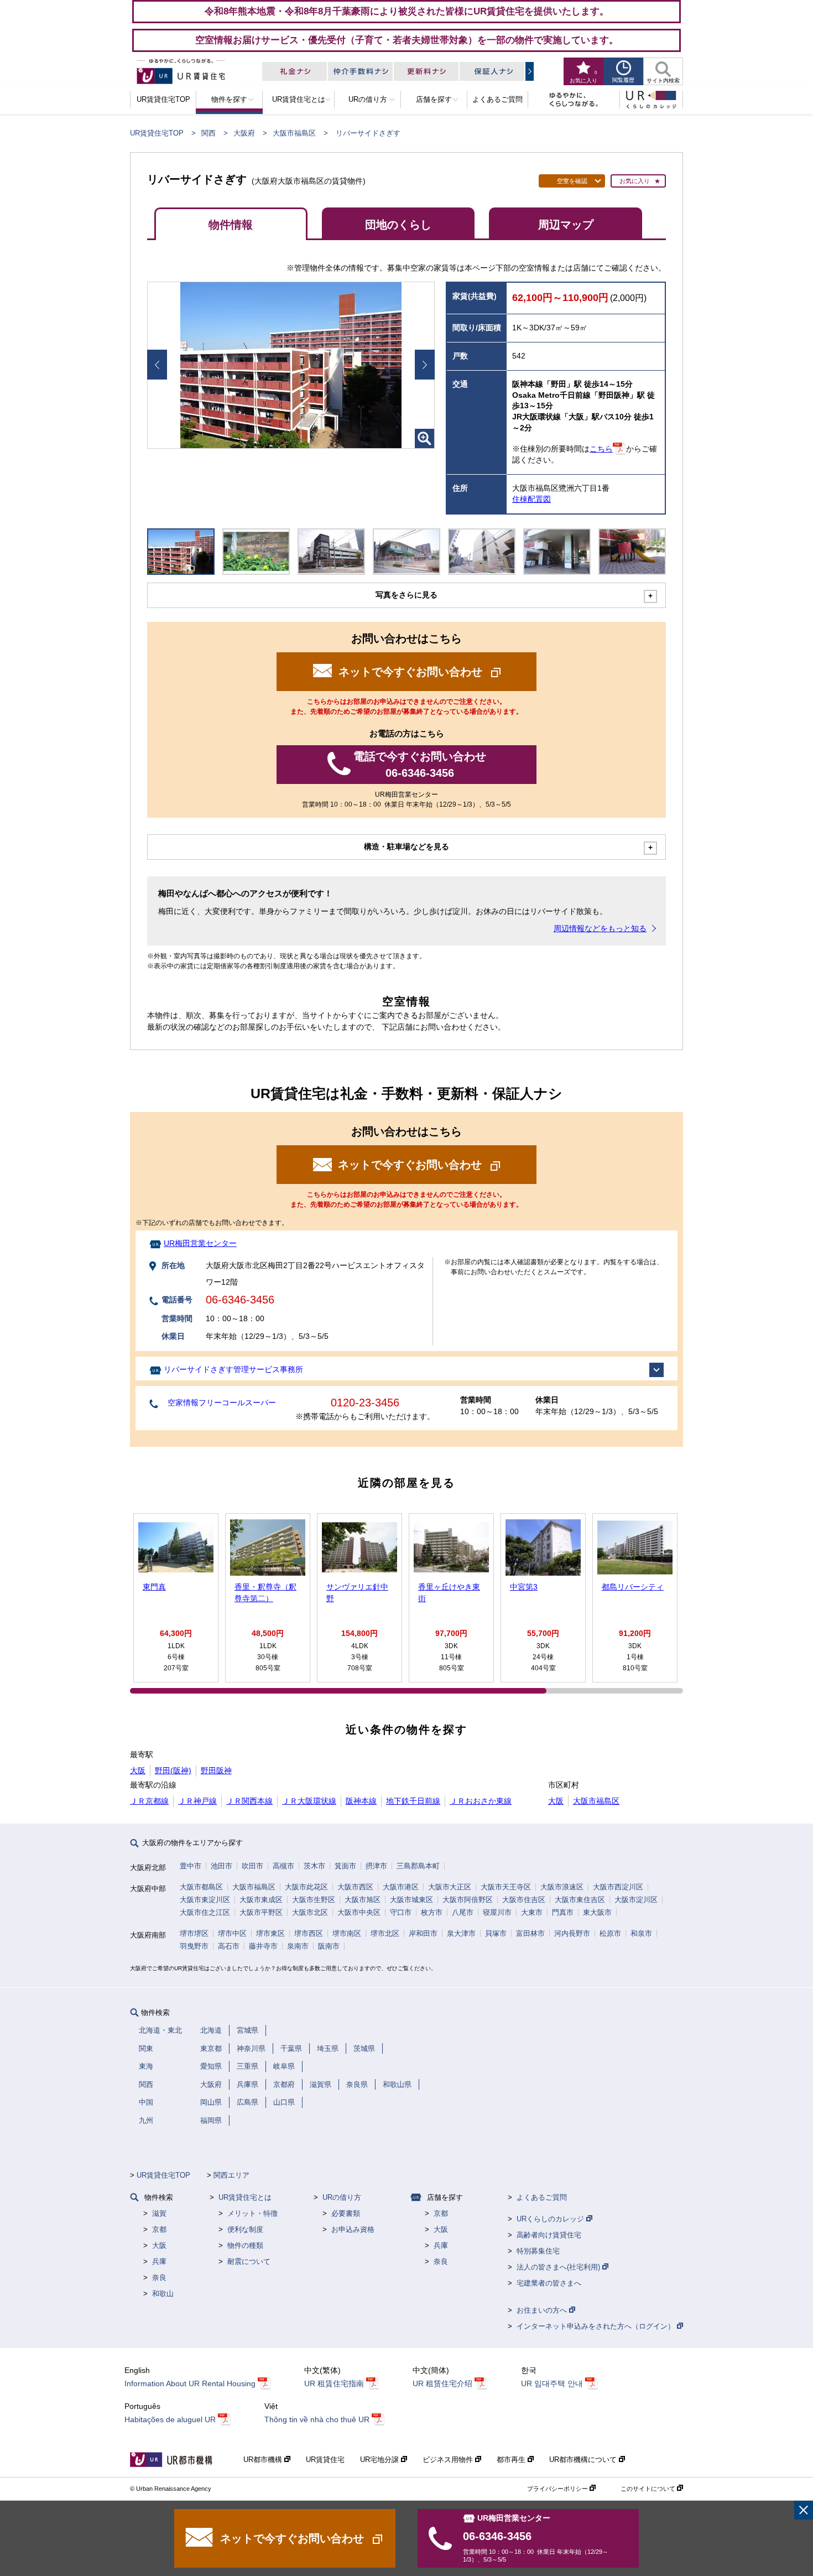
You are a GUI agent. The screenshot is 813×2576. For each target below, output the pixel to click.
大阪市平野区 (261, 1912)
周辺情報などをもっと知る (600, 928)
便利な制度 (245, 2229)
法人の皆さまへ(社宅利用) (559, 2267)
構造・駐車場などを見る (406, 846)
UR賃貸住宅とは (245, 2197)
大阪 (138, 1770)
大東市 (532, 1912)
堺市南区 (347, 1933)
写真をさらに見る (406, 595)
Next (425, 365)
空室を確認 (572, 181)
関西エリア (231, 2175)
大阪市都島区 (201, 1887)
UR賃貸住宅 (325, 2460)
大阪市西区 (355, 1887)
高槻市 (283, 1866)
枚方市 (432, 1912)
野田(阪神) (173, 1770)
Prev (157, 365)
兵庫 (159, 2261)
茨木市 (314, 1866)
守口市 (401, 1912)
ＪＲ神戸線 (197, 1801)
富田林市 (530, 1933)
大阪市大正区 (450, 1887)
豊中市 (191, 1866)
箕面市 (345, 1866)
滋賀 (159, 2213)
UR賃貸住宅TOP (157, 133)
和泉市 (641, 1933)
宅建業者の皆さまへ (549, 2283)
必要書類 (346, 2213)
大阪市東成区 (261, 1900)
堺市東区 (270, 1933)
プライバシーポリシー (558, 2489)
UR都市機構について (584, 2460)
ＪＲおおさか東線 (481, 1801)
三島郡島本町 (418, 1866)
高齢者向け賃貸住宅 (549, 2235)
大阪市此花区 (306, 1887)
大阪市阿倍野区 (468, 1900)
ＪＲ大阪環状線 (309, 1801)
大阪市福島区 (294, 133)
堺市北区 (385, 1933)
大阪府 (244, 133)
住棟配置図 (531, 499)
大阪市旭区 (363, 1900)
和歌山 (163, 2294)
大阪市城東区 (411, 1900)
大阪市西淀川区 (618, 1887)
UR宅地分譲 (381, 2460)
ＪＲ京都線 (149, 1801)
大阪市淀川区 (636, 1900)
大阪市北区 (310, 1912)
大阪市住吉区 (524, 1900)
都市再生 (512, 2460)
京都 (159, 2229)
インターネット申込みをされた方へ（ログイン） (597, 2326)
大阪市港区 (401, 1887)
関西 (209, 133)
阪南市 (329, 1946)
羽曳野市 (194, 1946)
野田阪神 (216, 1770)
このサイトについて (649, 2489)
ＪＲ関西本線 (249, 1801)
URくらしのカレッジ (551, 2219)
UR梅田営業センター (200, 1243)
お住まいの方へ (543, 2310)
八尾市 (463, 1912)
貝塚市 (496, 1933)
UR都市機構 (264, 2460)
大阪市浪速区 (562, 1887)
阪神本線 (361, 1801)
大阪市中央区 (359, 1912)
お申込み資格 (353, 2229)
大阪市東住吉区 (580, 1900)
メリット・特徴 (252, 2213)
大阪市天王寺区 (506, 1887)
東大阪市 (597, 1912)
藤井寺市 (263, 1946)
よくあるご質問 (542, 2197)
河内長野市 (572, 1933)
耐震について (249, 2261)
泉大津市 (461, 1933)
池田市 (222, 1866)
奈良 (159, 2278)
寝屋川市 (497, 1912)
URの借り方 (342, 2197)
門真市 (563, 1912)
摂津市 (376, 1866)
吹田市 (252, 1866)
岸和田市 (423, 1933)
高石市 (229, 1946)
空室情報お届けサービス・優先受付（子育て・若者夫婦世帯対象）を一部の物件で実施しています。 (407, 40)
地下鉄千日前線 (413, 1801)
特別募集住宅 (538, 2251)
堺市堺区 (194, 1933)
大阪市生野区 (314, 1900)
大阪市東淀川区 (205, 1900)
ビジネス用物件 (449, 2460)
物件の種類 (245, 2245)
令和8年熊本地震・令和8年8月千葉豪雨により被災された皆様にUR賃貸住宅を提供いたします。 (407, 11)
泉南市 (298, 1946)
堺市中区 (232, 1933)
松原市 (610, 1933)
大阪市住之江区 (205, 1912)
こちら (601, 449)
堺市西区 (309, 1933)
